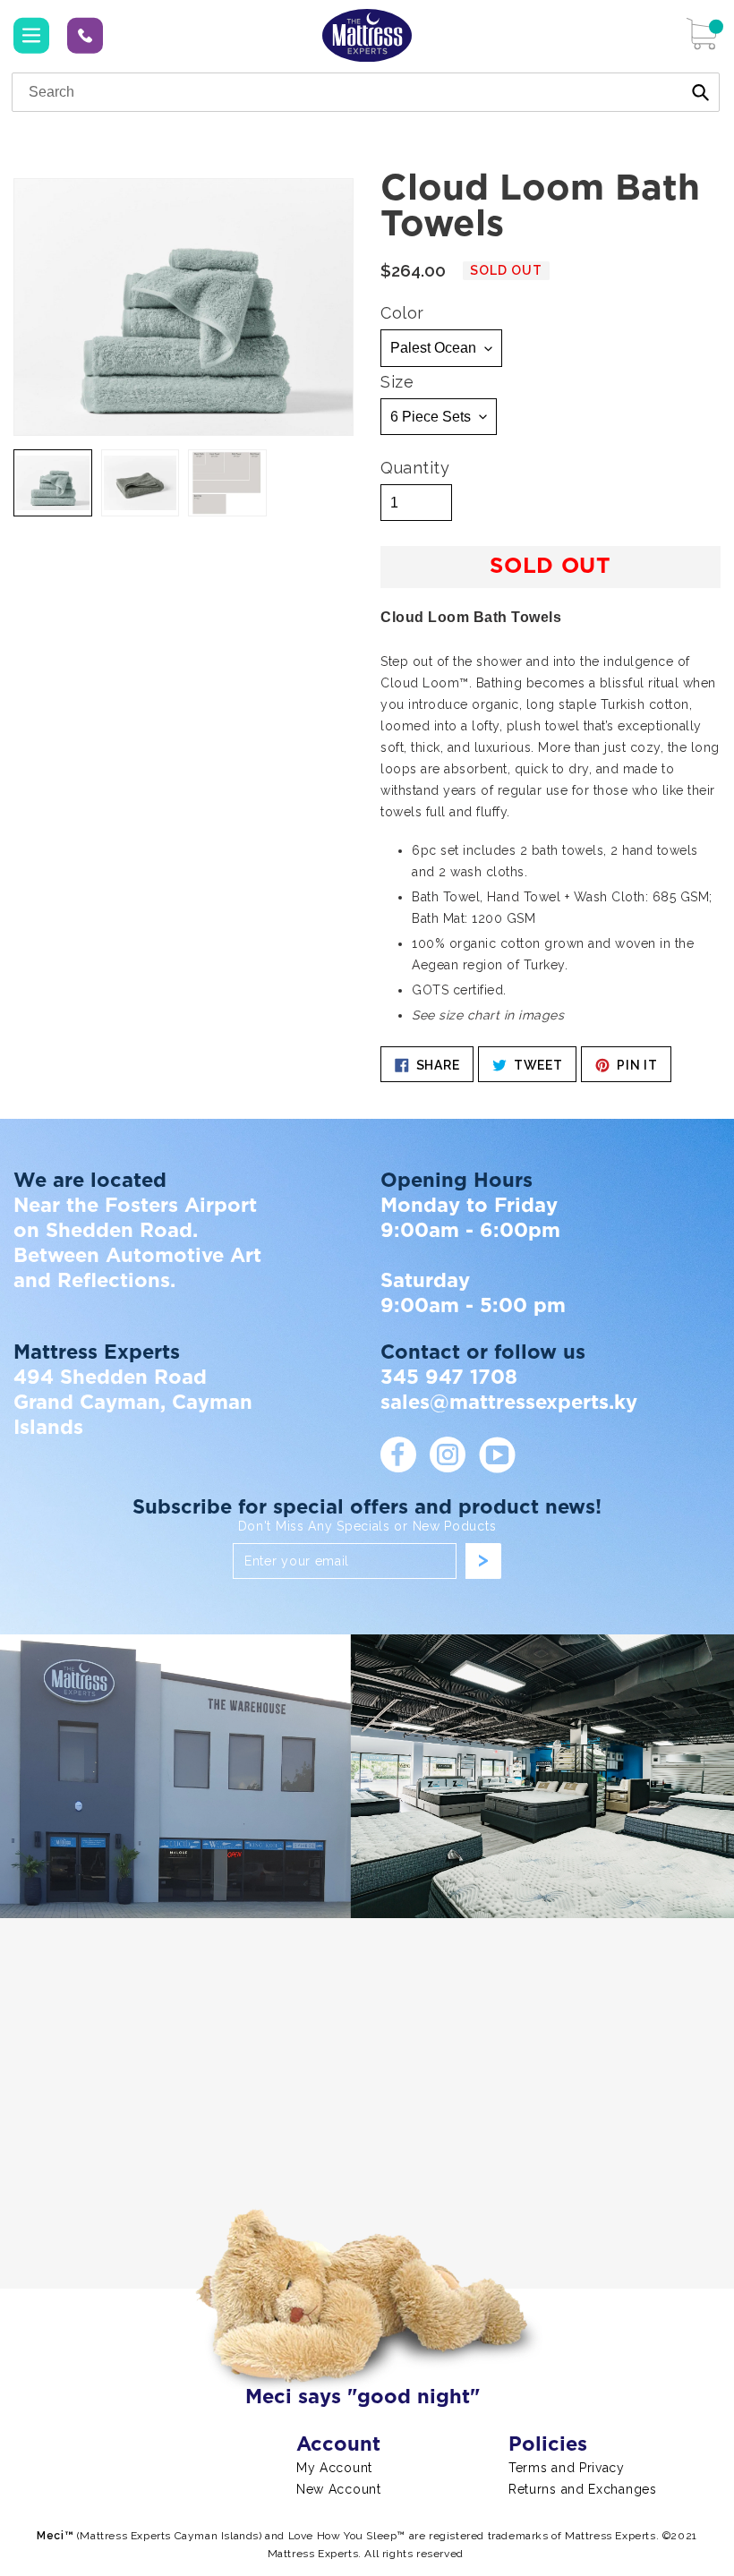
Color (402, 313)
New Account (339, 2489)
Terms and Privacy (567, 2468)
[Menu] (31, 36)
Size (397, 382)
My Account (334, 2468)
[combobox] (366, 92)
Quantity (415, 468)
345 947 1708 (85, 34)
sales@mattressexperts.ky (509, 1403)
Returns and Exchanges (583, 2489)
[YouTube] (497, 1454)
